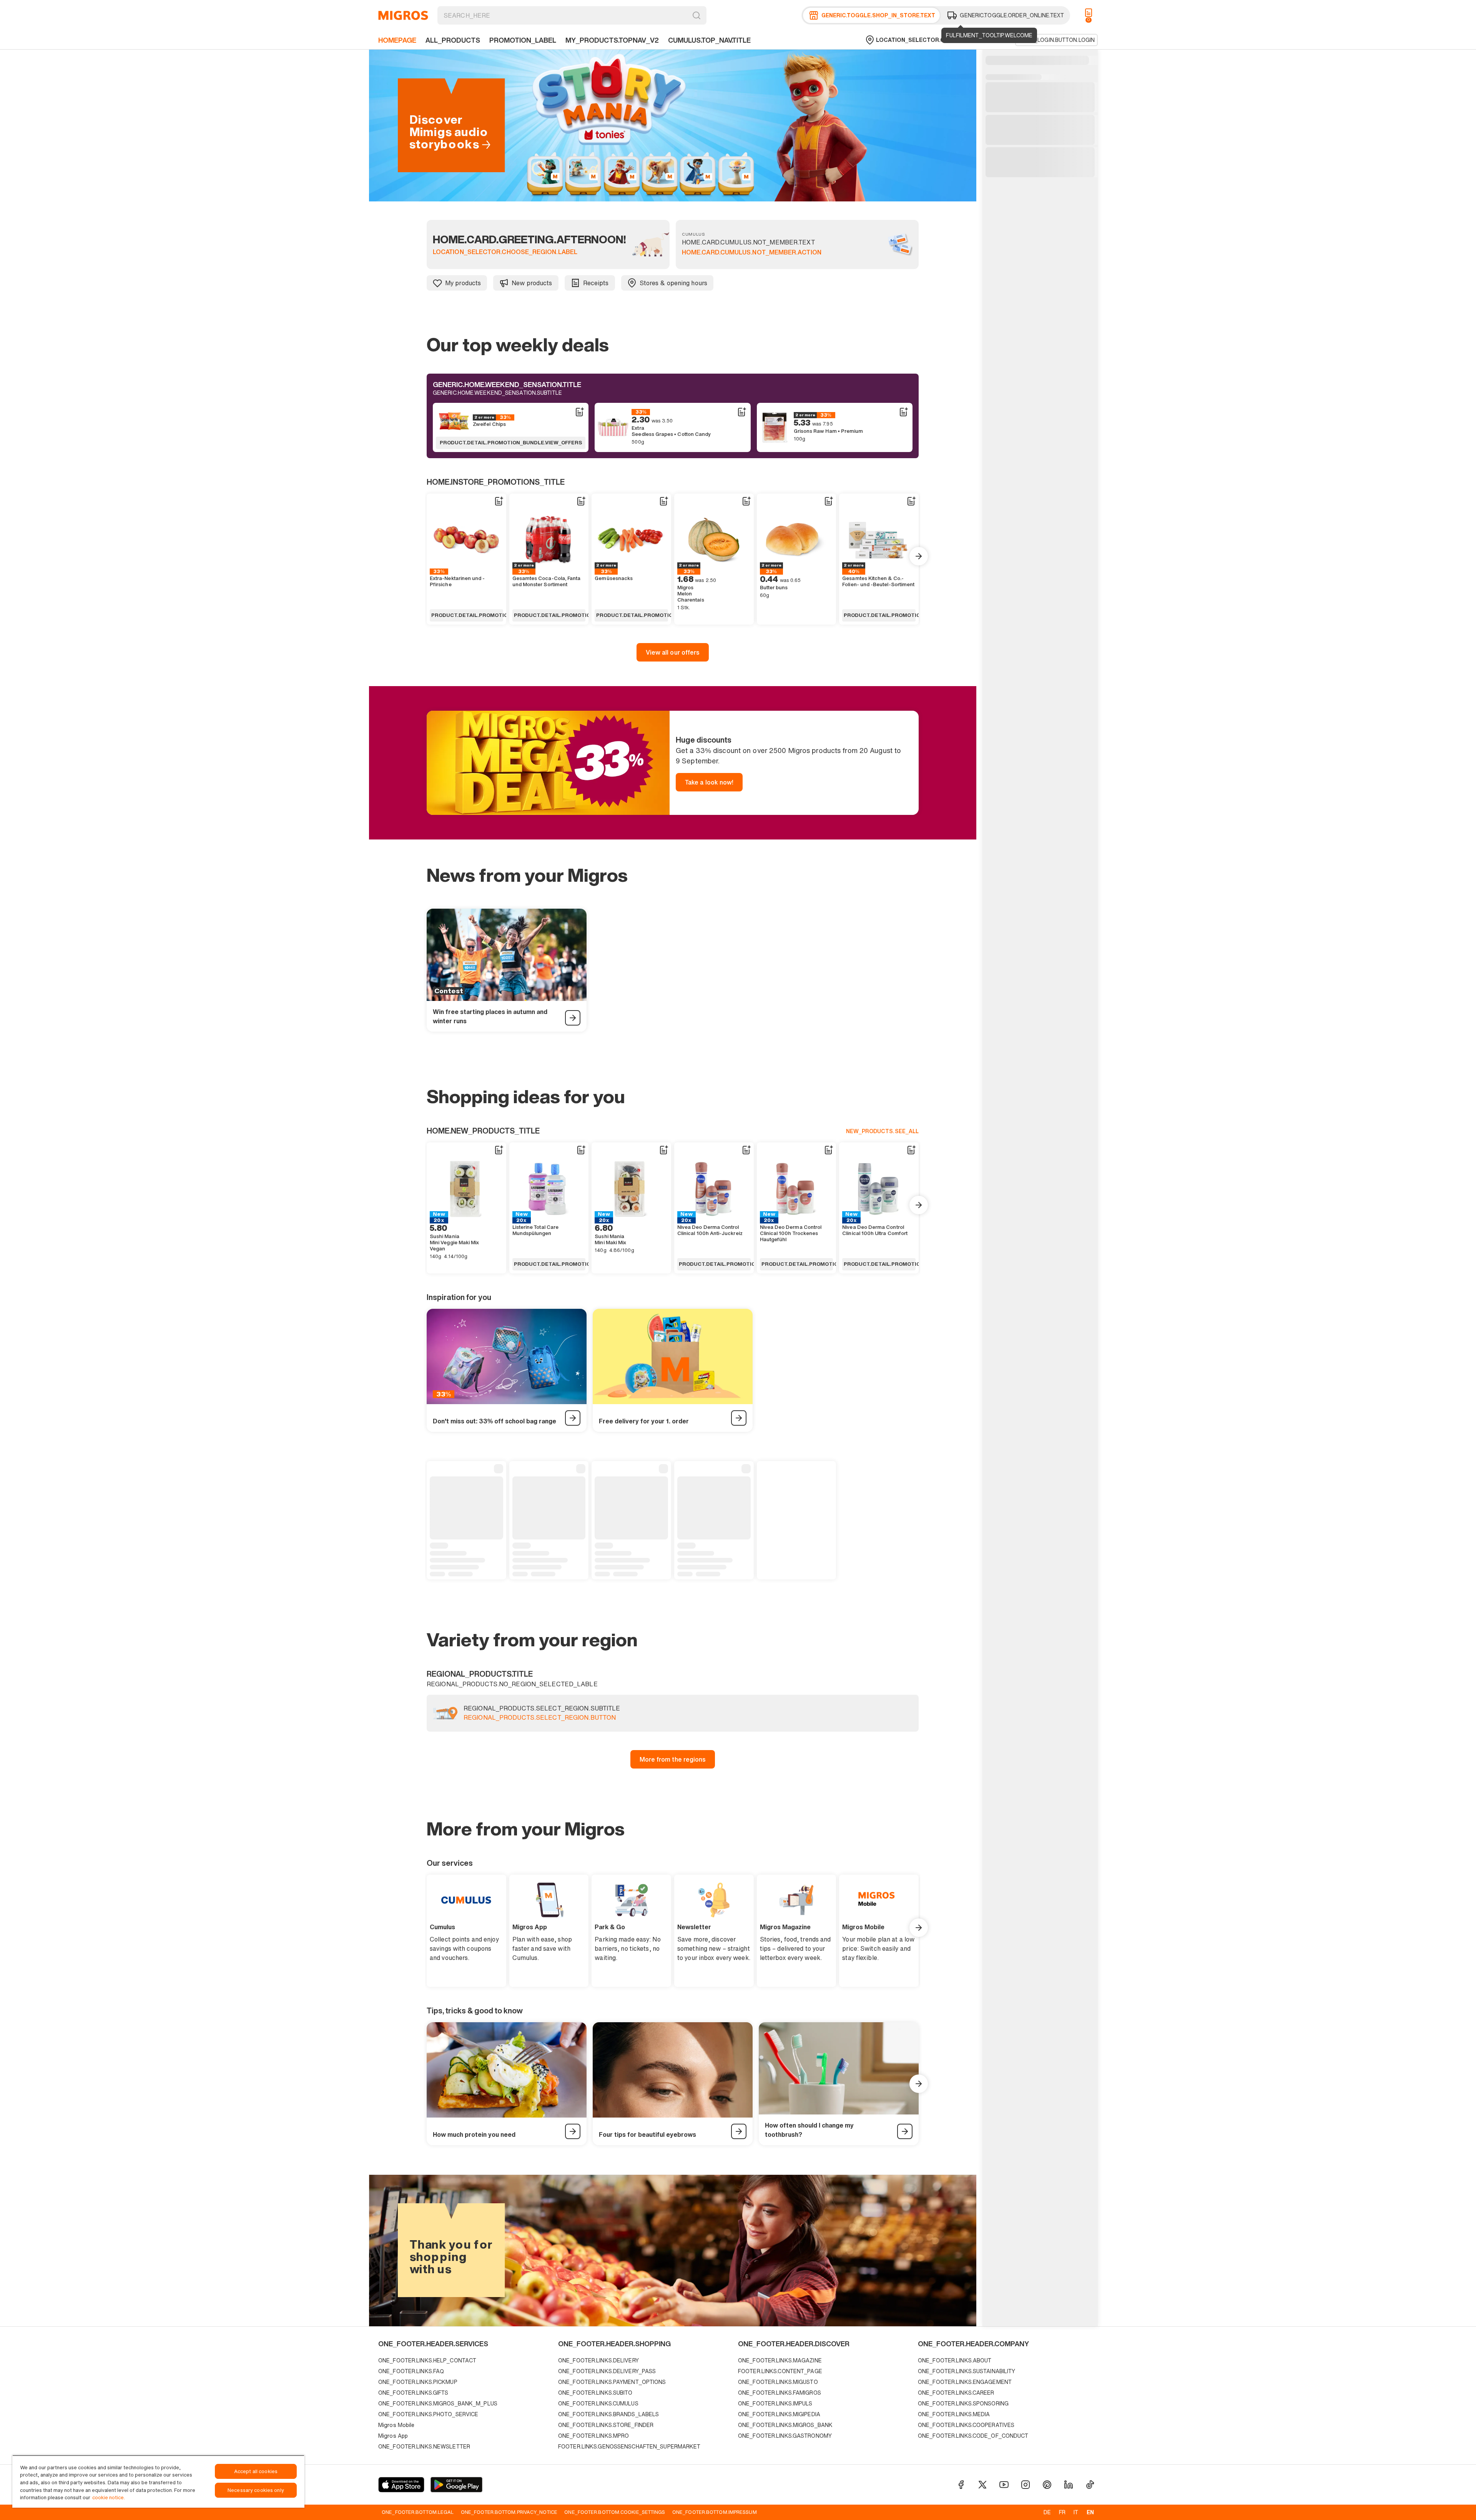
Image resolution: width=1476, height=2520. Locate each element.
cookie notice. (109, 2498)
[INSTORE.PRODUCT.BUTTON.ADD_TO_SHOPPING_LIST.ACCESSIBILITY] (579, 412)
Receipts (596, 283)
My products (463, 283)
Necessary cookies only (256, 2490)
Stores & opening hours (673, 283)
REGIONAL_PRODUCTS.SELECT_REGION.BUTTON (540, 1718)
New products (532, 283)
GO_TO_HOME (403, 15)
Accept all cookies (256, 2471)
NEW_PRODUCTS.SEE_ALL (882, 1131)
